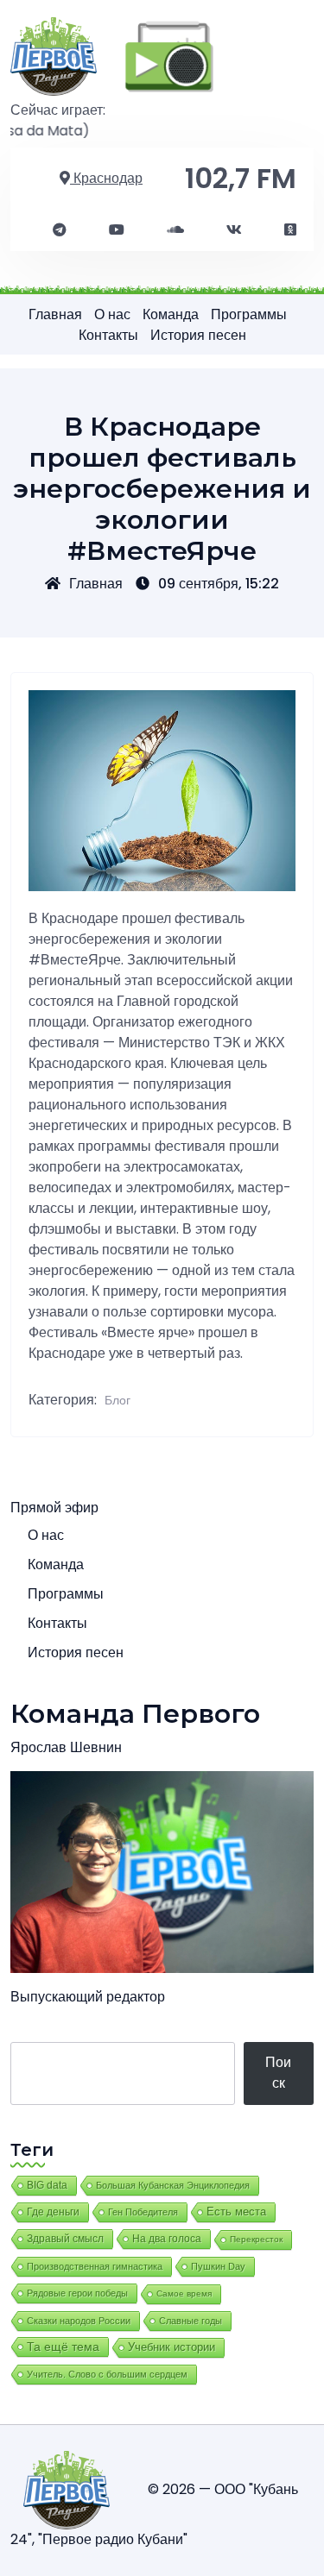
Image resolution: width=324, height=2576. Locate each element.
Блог (118, 1400)
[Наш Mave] (175, 230)
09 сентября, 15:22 (219, 584)
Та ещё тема (63, 2347)
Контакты (108, 335)
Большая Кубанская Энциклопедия (173, 2185)
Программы (249, 314)
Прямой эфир (54, 1508)
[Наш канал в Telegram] (60, 230)
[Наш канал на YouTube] (117, 230)
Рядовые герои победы (77, 2293)
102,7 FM (241, 178)
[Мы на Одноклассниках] (290, 230)
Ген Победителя (143, 2212)
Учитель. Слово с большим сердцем (107, 2374)
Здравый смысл (65, 2239)
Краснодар (106, 178)
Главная (55, 314)
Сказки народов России (79, 2321)
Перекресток (256, 2239)
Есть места (236, 2212)
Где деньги (53, 2212)
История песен (198, 335)
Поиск (278, 2073)
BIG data (47, 2185)
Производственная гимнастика (95, 2266)
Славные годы (191, 2321)
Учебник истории (172, 2347)
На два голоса (167, 2238)
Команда (171, 314)
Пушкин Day (218, 2266)
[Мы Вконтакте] (234, 230)
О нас (112, 314)
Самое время (184, 2293)
